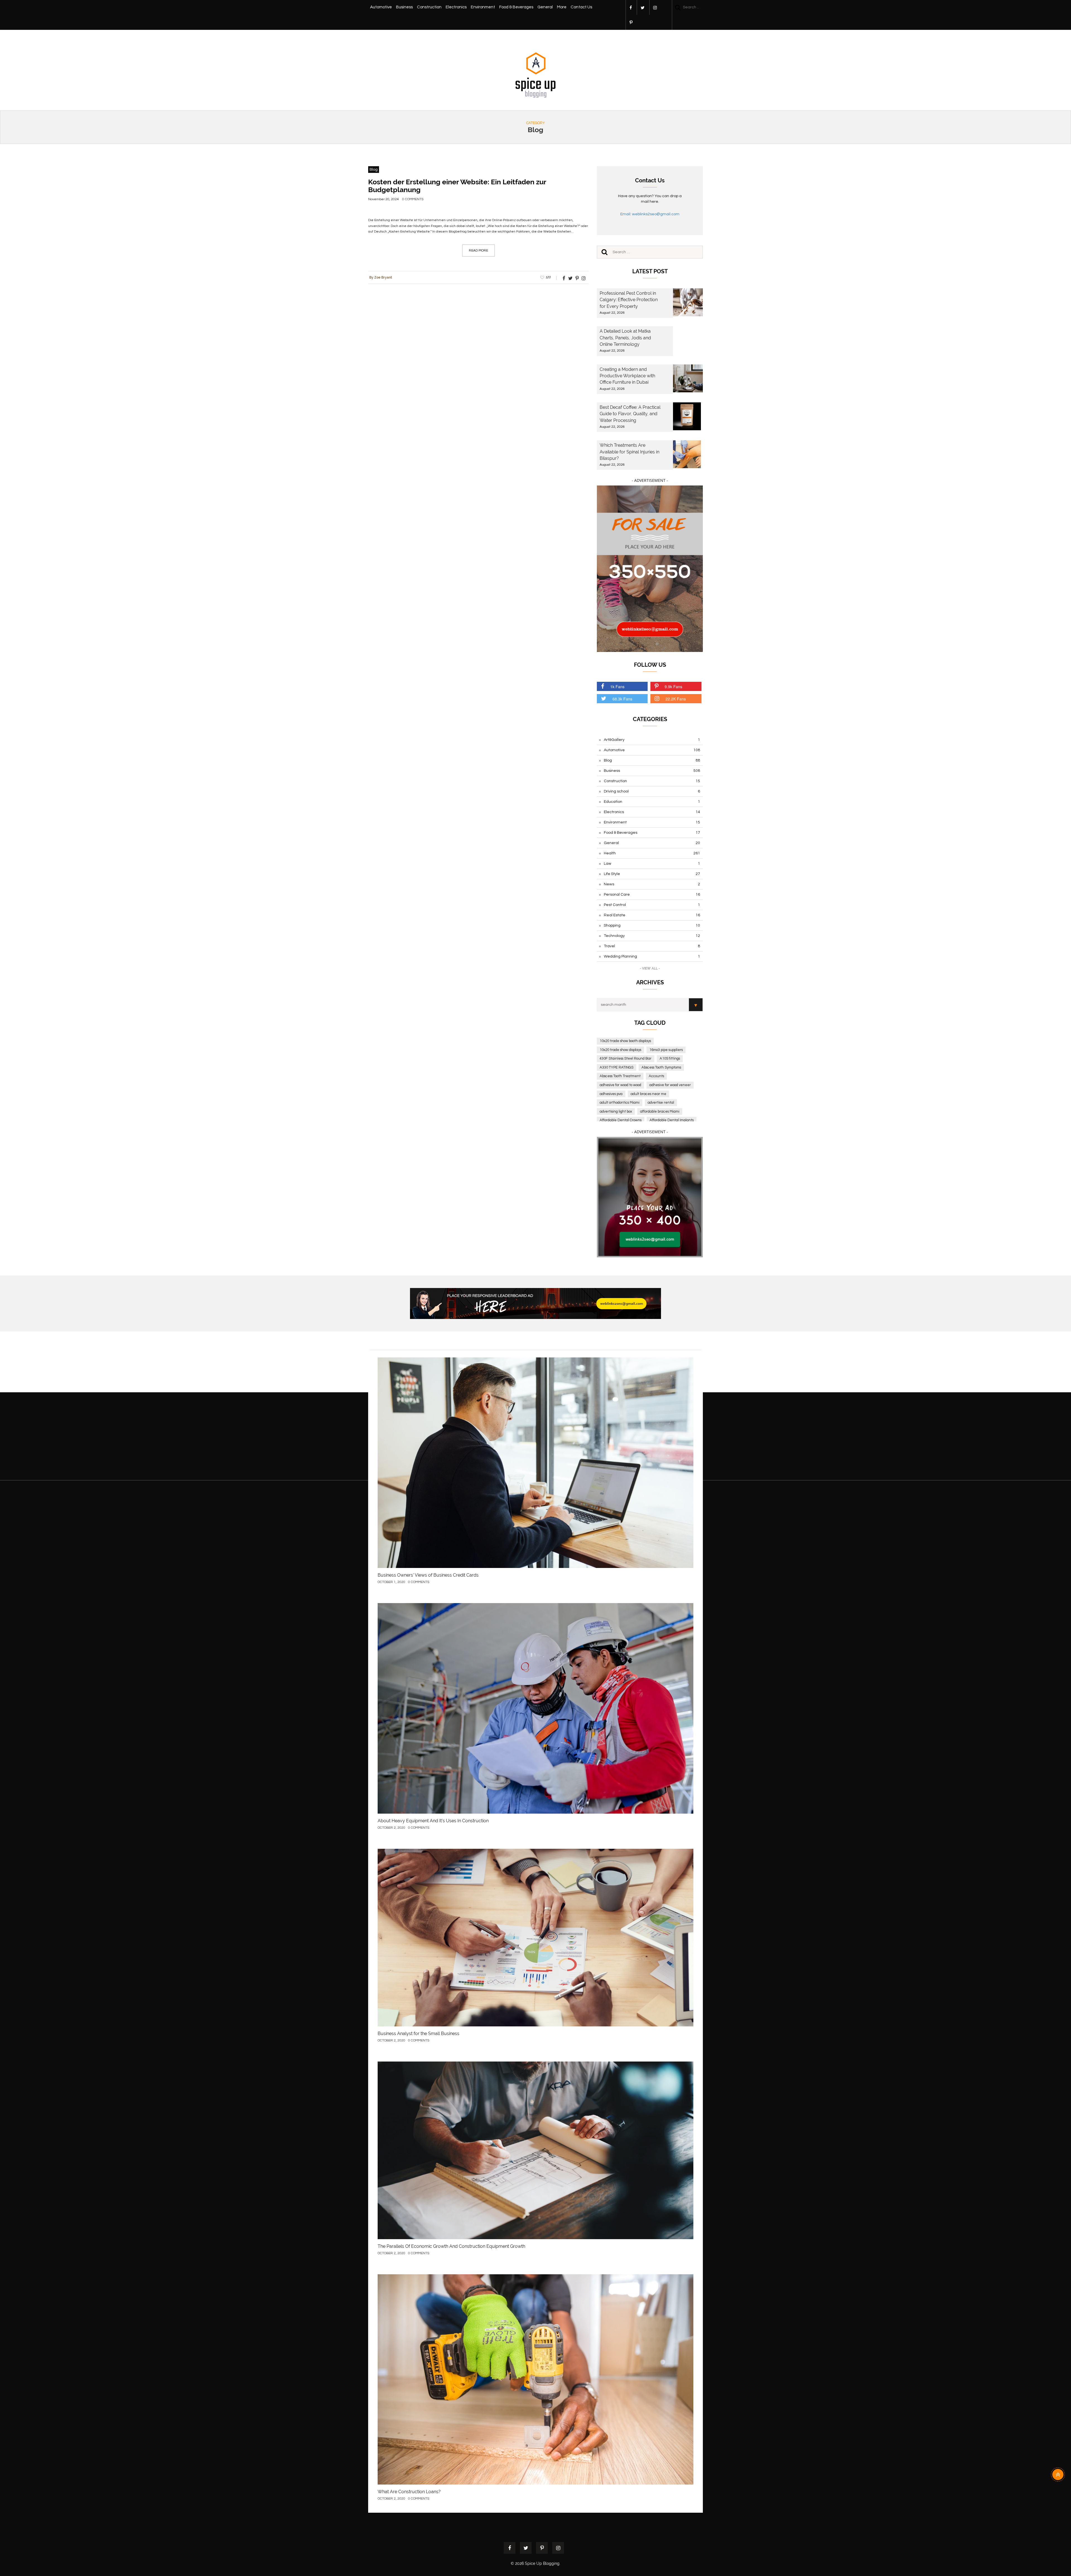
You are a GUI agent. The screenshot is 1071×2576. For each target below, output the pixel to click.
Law (652, 864)
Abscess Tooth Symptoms (661, 1067)
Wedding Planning (652, 956)
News (652, 884)
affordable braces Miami (660, 1111)
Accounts (656, 1076)
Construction (429, 7)
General (545, 7)
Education (652, 802)
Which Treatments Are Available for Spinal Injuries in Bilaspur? (629, 452)
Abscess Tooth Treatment (620, 1076)
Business (404, 7)
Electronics (456, 7)
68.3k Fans (622, 699)
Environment (483, 7)
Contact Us (581, 7)
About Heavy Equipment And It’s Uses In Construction (433, 1821)
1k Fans (617, 687)
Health (652, 853)
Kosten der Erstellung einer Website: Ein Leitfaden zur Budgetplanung (457, 186)
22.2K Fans (676, 699)
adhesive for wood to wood (620, 1085)
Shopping (652, 925)
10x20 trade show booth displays (625, 1041)
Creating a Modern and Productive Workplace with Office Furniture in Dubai (627, 376)
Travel (652, 946)
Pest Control (652, 905)
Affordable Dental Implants (672, 1120)
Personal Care (652, 895)
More (562, 7)
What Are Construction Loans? (409, 2492)
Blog (374, 170)
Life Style (652, 874)
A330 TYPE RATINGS (617, 1067)
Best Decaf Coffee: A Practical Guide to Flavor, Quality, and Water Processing (630, 414)
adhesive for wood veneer (670, 1085)
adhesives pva (611, 1094)
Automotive (381, 7)
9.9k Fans (673, 687)
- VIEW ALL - (650, 968)
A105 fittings (670, 1059)
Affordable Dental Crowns (621, 1120)
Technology (652, 936)
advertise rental (661, 1103)
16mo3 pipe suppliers (666, 1050)
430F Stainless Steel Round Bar (626, 1059)
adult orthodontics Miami (620, 1103)
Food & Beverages (516, 7)
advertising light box (616, 1111)
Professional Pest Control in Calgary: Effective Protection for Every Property (629, 300)
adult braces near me (648, 1094)
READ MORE (478, 251)
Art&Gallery (652, 740)
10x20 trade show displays (620, 1050)
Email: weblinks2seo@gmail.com (650, 214)
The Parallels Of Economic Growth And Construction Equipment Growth (451, 2246)
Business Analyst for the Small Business (418, 2034)
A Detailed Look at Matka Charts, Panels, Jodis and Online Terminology (625, 338)
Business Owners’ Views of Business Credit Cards (428, 1575)
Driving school (652, 791)
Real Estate (652, 915)
